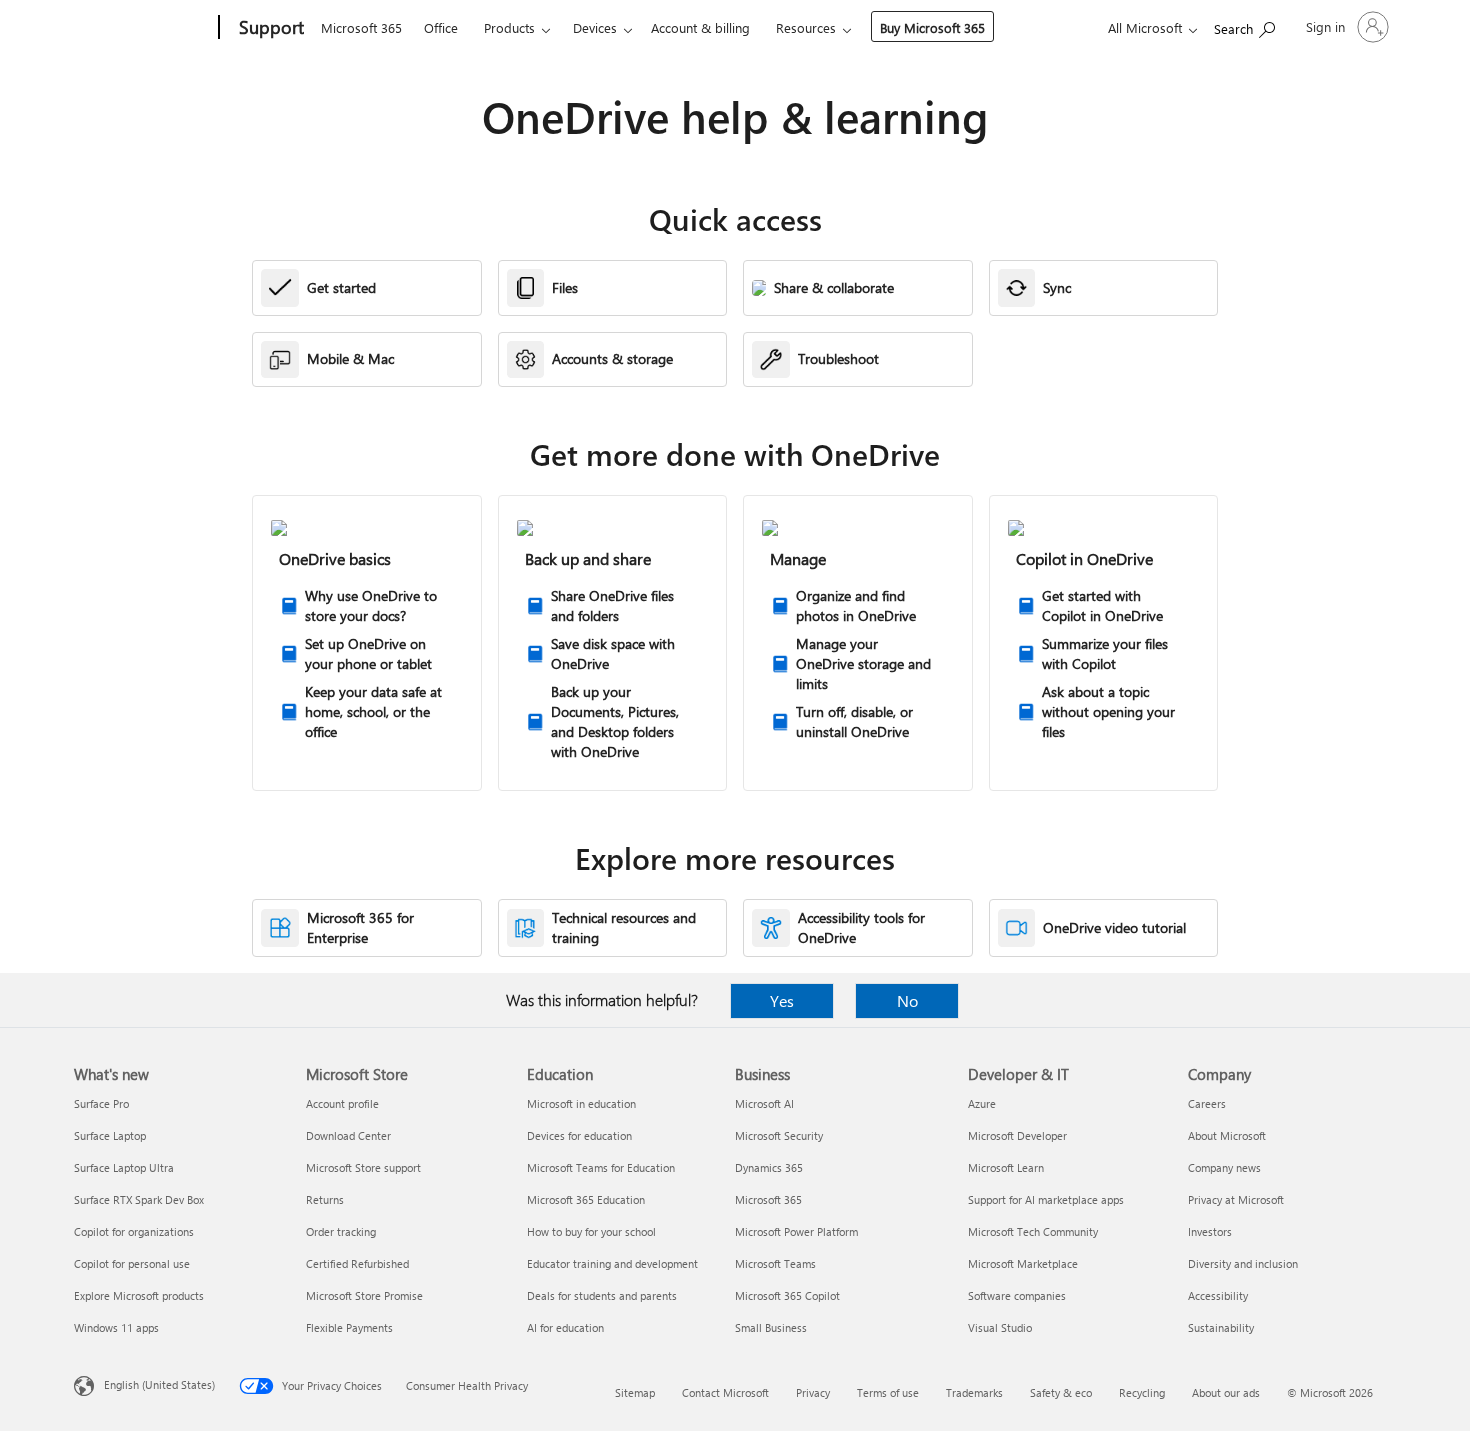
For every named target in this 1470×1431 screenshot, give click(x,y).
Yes (782, 1000)
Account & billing (700, 27)
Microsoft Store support (363, 1167)
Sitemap (635, 1392)
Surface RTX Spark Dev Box (139, 1199)
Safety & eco (1061, 1392)
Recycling (1142, 1392)
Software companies (1017, 1295)
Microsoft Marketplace (1023, 1263)
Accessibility (1218, 1295)
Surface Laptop (110, 1135)
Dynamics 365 (769, 1167)
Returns (325, 1199)
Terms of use (888, 1392)
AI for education (565, 1327)
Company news (1224, 1167)
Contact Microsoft (725, 1392)
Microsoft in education (581, 1103)
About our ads (1226, 1392)
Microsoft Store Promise (364, 1295)
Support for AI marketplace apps (1046, 1199)
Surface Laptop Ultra (124, 1167)
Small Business (771, 1327)
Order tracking (341, 1231)
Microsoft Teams (775, 1263)
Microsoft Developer (1017, 1135)
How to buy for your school (591, 1231)
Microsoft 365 (361, 27)
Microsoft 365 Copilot (787, 1295)
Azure (982, 1103)
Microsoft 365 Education (586, 1199)
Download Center (348, 1135)
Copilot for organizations (134, 1231)
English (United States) (159, 1384)
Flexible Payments (349, 1327)
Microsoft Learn (1006, 1167)
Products (509, 27)
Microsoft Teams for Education (601, 1167)
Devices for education (579, 1135)
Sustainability (1221, 1327)
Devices (595, 27)
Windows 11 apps (116, 1327)
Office (441, 27)
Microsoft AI (764, 1103)
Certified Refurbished (357, 1263)
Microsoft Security (779, 1135)
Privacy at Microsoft (1236, 1199)
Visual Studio (1000, 1327)
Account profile (342, 1103)
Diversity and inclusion (1243, 1263)
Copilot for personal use (132, 1263)
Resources (806, 27)
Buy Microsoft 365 (932, 27)
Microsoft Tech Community (1033, 1231)
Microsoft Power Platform (796, 1231)
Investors (1210, 1231)
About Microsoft (1227, 1135)
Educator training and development (612, 1263)
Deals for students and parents (602, 1295)
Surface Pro (101, 1103)
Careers (1207, 1103)
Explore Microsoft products (139, 1295)
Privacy (813, 1392)
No (907, 1000)
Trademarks (974, 1392)
